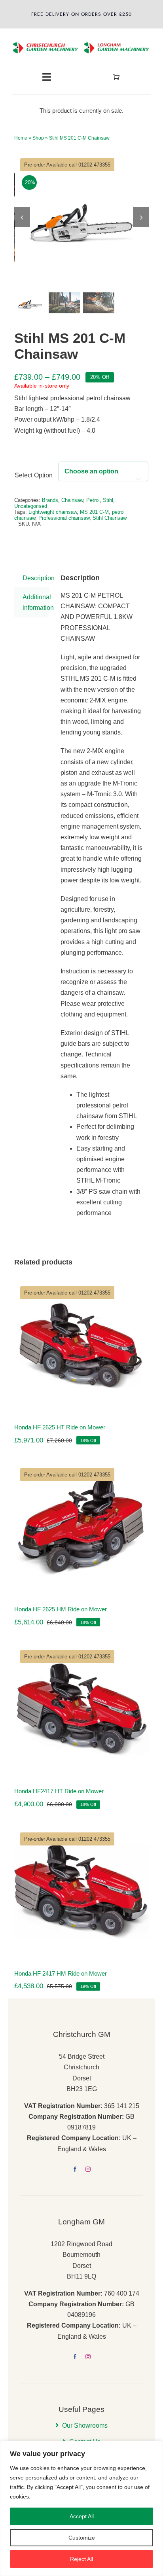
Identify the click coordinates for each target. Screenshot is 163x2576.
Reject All (81, 2559)
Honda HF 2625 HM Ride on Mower (61, 1609)
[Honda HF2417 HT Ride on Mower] (81, 1709)
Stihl (108, 500)
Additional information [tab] (36, 602)
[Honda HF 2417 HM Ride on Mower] (81, 1892)
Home (21, 138)
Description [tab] (36, 578)
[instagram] (88, 2169)
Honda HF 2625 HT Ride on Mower (60, 1427)
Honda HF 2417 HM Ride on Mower (61, 1973)
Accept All (82, 2516)
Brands (50, 500)
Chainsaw (72, 500)
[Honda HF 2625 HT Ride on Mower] (81, 1345)
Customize (82, 2538)
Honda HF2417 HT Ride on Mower (59, 1791)
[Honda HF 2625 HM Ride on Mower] (81, 1527)
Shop (38, 138)
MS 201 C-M (94, 512)
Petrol (93, 500)
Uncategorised (31, 506)
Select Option (34, 475)
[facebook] (75, 2169)
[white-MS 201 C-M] (82, 217)
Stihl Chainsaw (110, 518)
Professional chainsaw (64, 518)
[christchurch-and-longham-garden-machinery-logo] (81, 37)
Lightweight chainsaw (53, 512)
